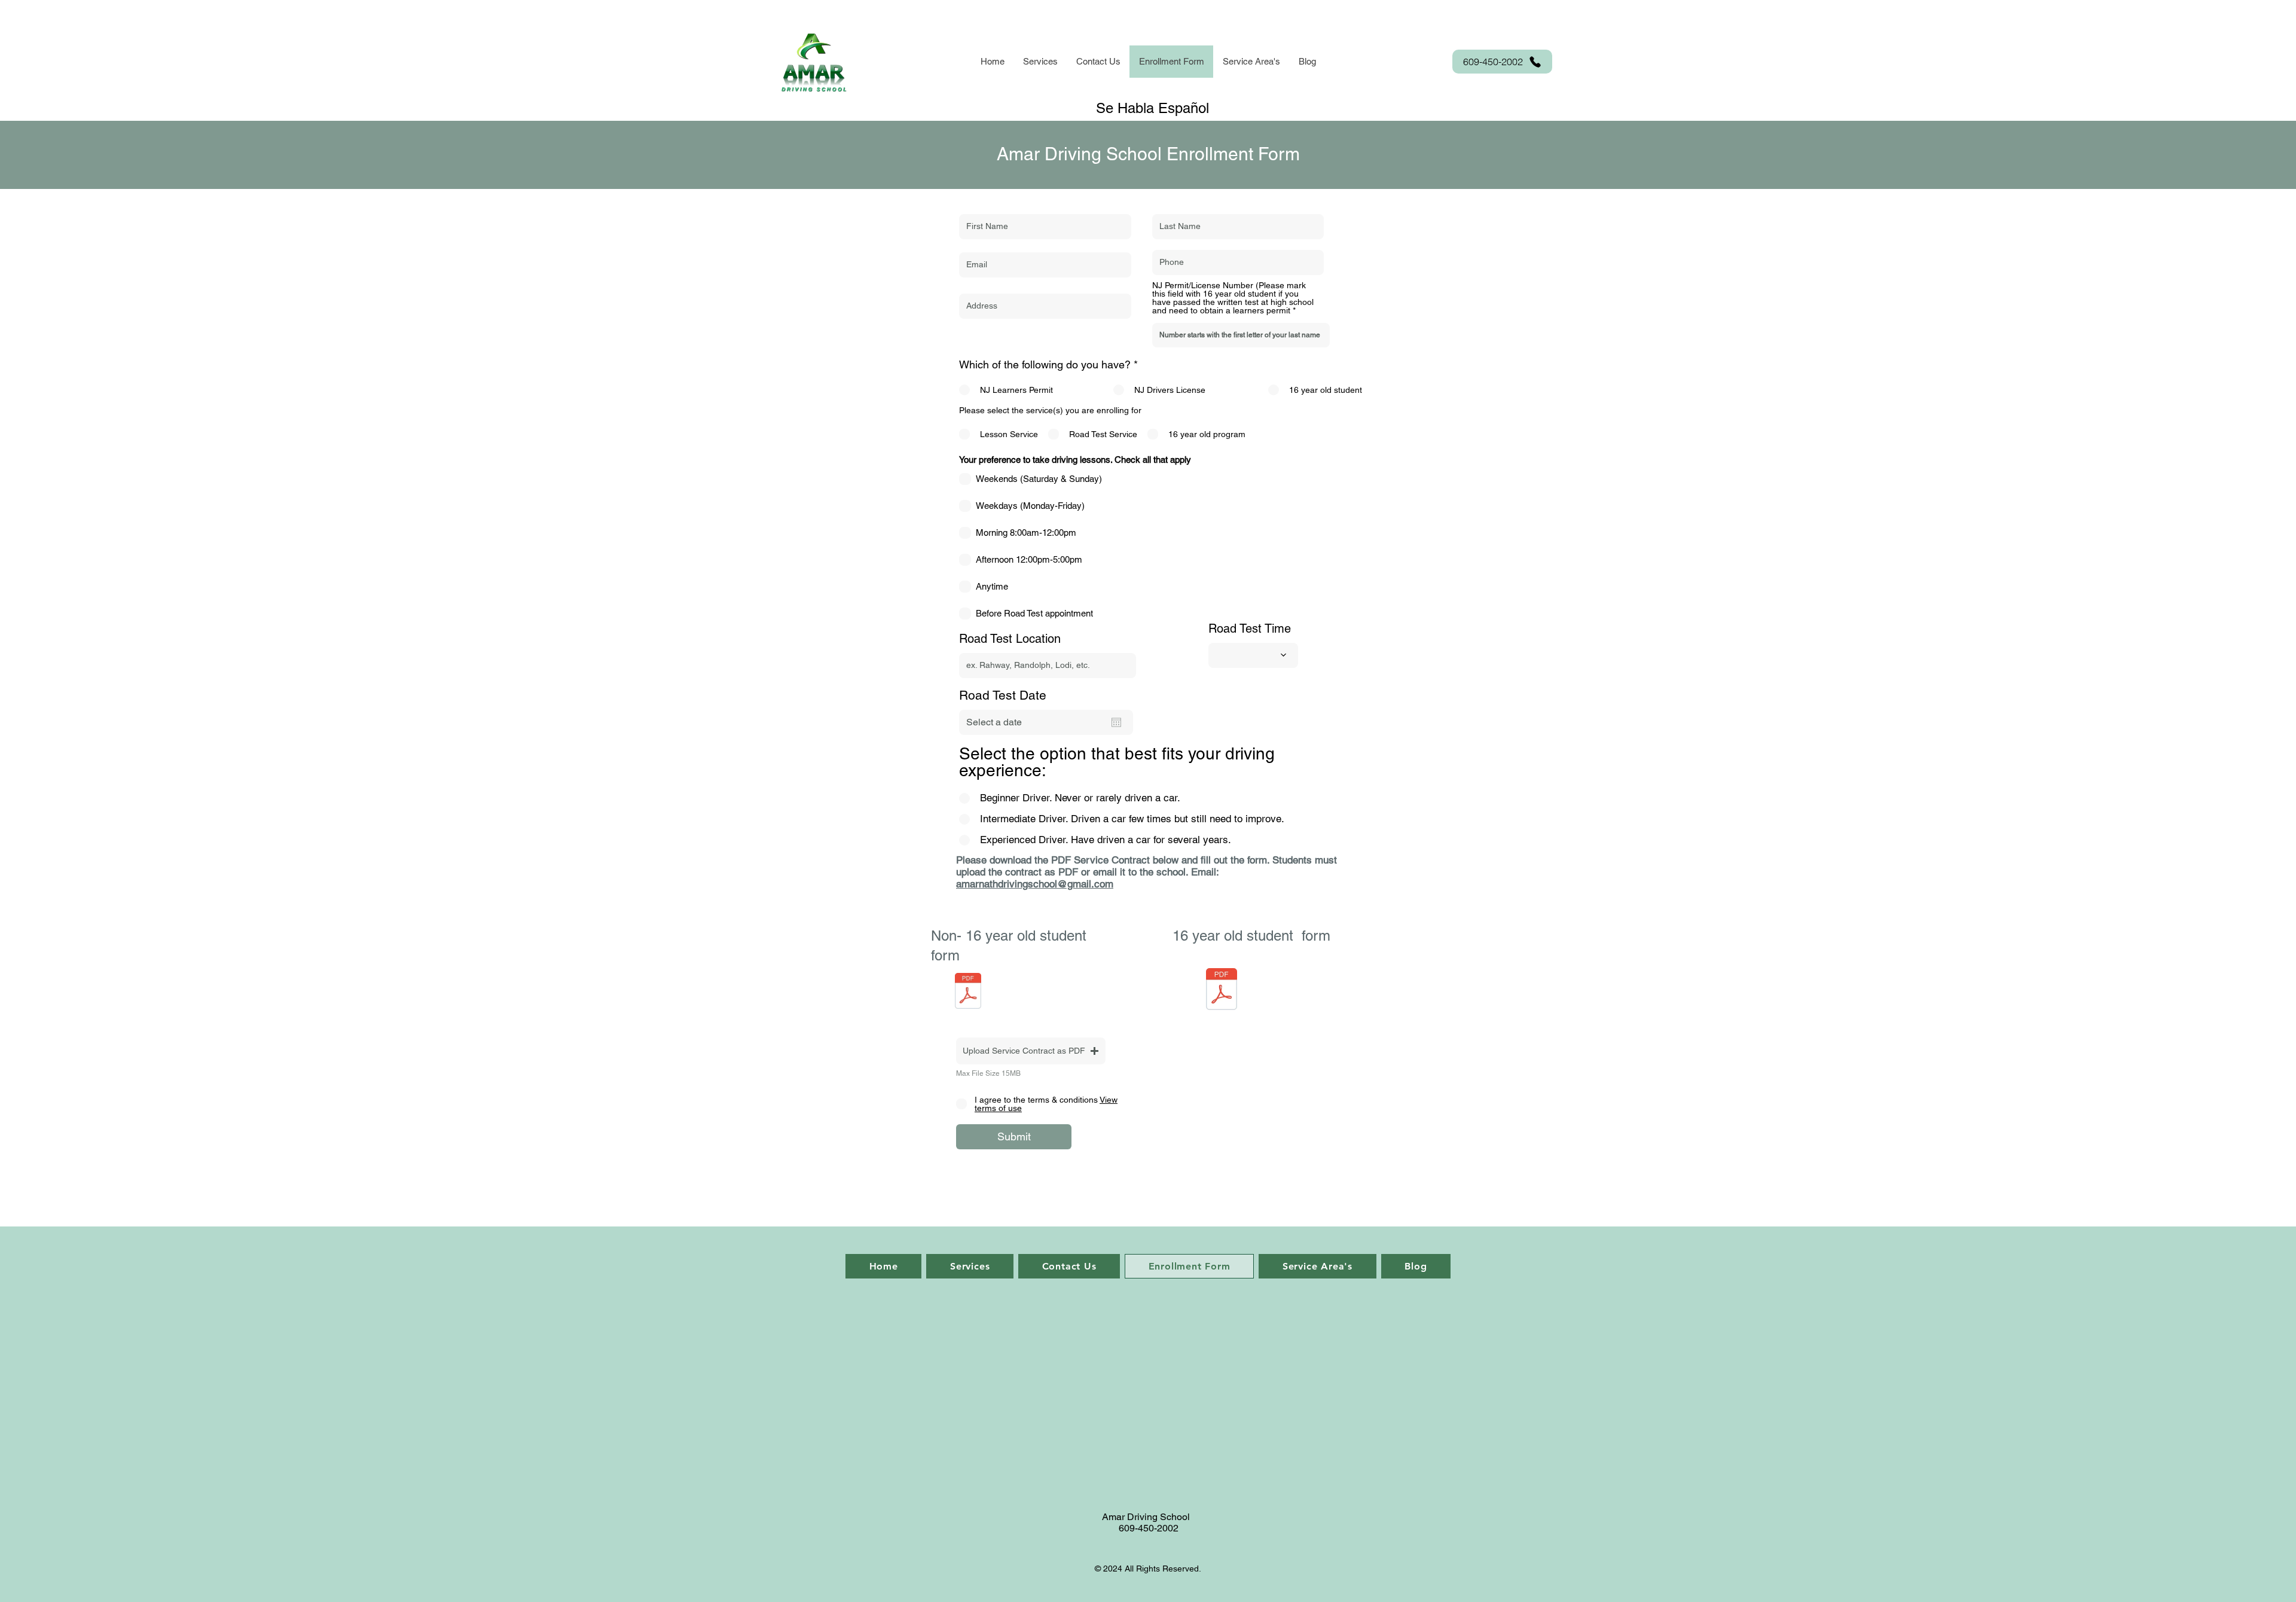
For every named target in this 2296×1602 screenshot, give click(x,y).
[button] (1040, 62)
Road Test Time (1250, 628)
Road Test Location (1010, 639)
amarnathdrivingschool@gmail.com (1035, 884)
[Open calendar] (1116, 722)
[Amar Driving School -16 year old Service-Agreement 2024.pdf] (1222, 991)
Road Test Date (1003, 695)
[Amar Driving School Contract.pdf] (968, 992)
